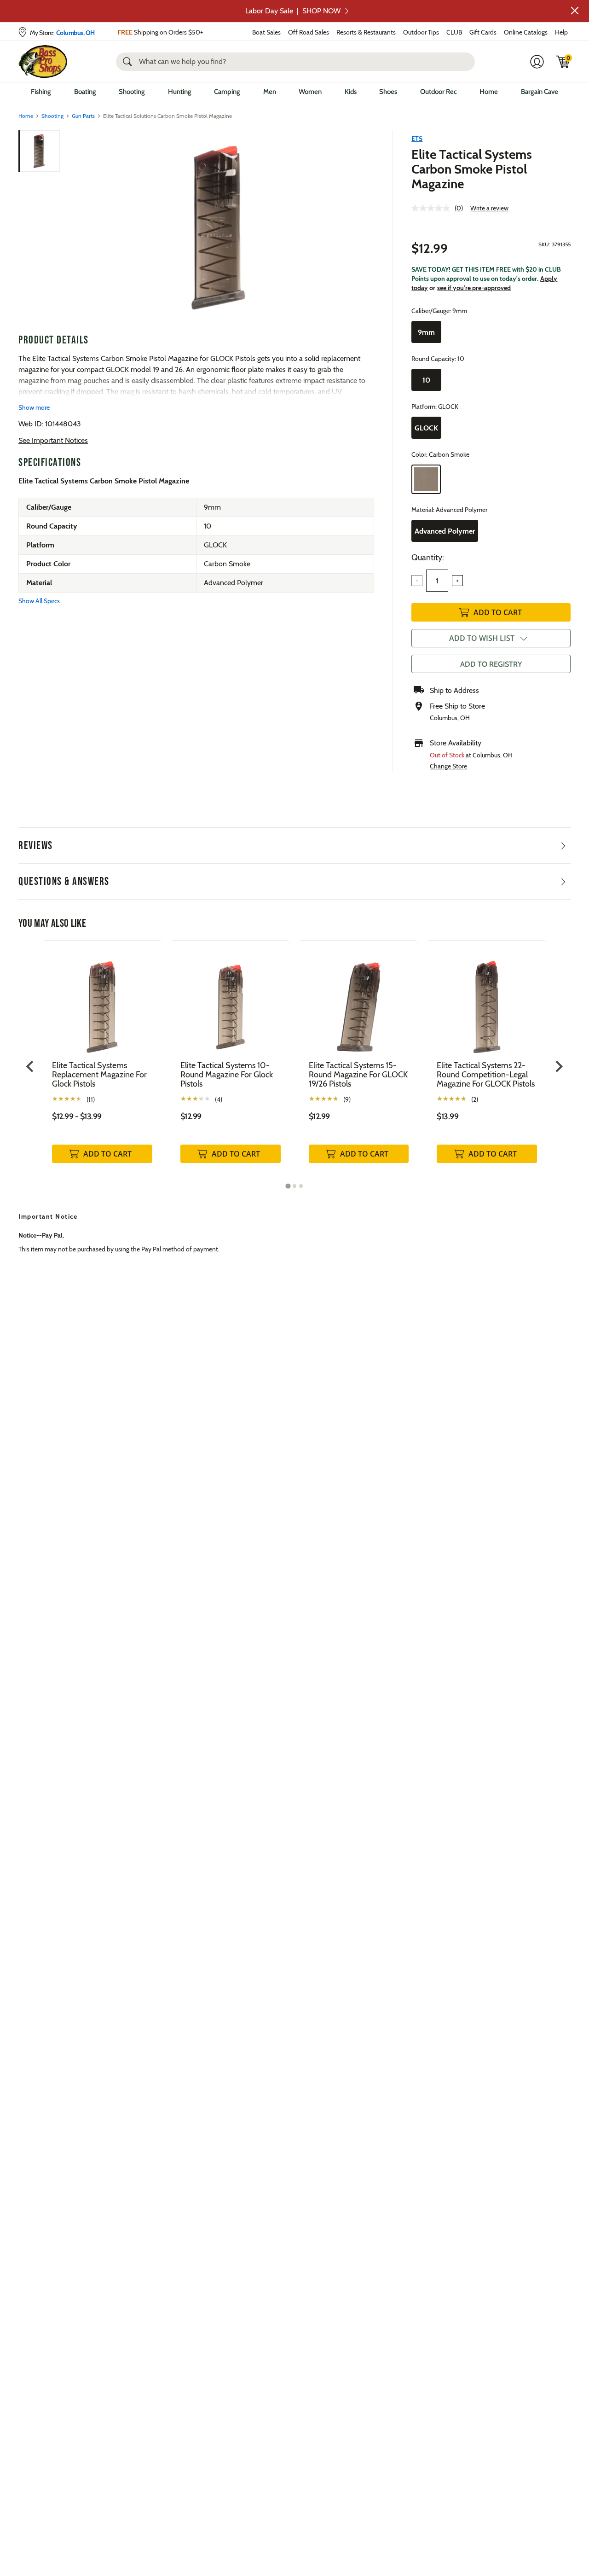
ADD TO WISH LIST (482, 638)
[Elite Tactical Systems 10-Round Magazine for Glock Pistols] (231, 1000)
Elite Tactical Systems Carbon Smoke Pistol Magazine (472, 169)
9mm (426, 332)
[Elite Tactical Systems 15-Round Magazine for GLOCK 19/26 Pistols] (359, 1000)
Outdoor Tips (421, 32)
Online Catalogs (526, 32)
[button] (575, 11)
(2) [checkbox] (475, 1099)
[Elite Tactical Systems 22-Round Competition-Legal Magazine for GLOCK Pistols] (487, 1000)
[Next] (362, 228)
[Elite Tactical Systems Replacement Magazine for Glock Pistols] (102, 1000)
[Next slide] (558, 1066)
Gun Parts (83, 116)
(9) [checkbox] (347, 1099)
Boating (85, 92)
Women (310, 92)
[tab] (288, 1186)
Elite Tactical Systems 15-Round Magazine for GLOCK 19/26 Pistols (358, 1075)
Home (489, 92)
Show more (34, 407)
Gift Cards (483, 32)
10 (426, 380)
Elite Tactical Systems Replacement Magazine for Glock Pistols (99, 1075)
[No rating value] (433, 208)
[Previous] (75, 228)
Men (270, 92)
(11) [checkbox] (91, 1099)
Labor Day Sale (293, 11)
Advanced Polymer (445, 531)
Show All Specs (39, 601)
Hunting (180, 92)
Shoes (388, 92)
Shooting (132, 92)
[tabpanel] (102, 1061)
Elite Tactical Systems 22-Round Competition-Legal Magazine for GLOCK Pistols (486, 1075)
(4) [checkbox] (219, 1099)
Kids (351, 92)
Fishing (41, 92)
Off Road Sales (309, 32)
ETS (417, 139)
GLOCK (426, 428)
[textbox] (437, 581)
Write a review (489, 208)
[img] (563, 62)
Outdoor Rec (439, 92)
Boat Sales (266, 32)
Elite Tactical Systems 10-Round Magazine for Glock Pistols (227, 1075)
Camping (227, 92)
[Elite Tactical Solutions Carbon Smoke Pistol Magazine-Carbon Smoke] (218, 228)
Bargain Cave (540, 92)
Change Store (448, 766)
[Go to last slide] (31, 1066)
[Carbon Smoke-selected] (426, 479)
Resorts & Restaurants (366, 32)
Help (561, 32)
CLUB (454, 32)
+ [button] (457, 581)
